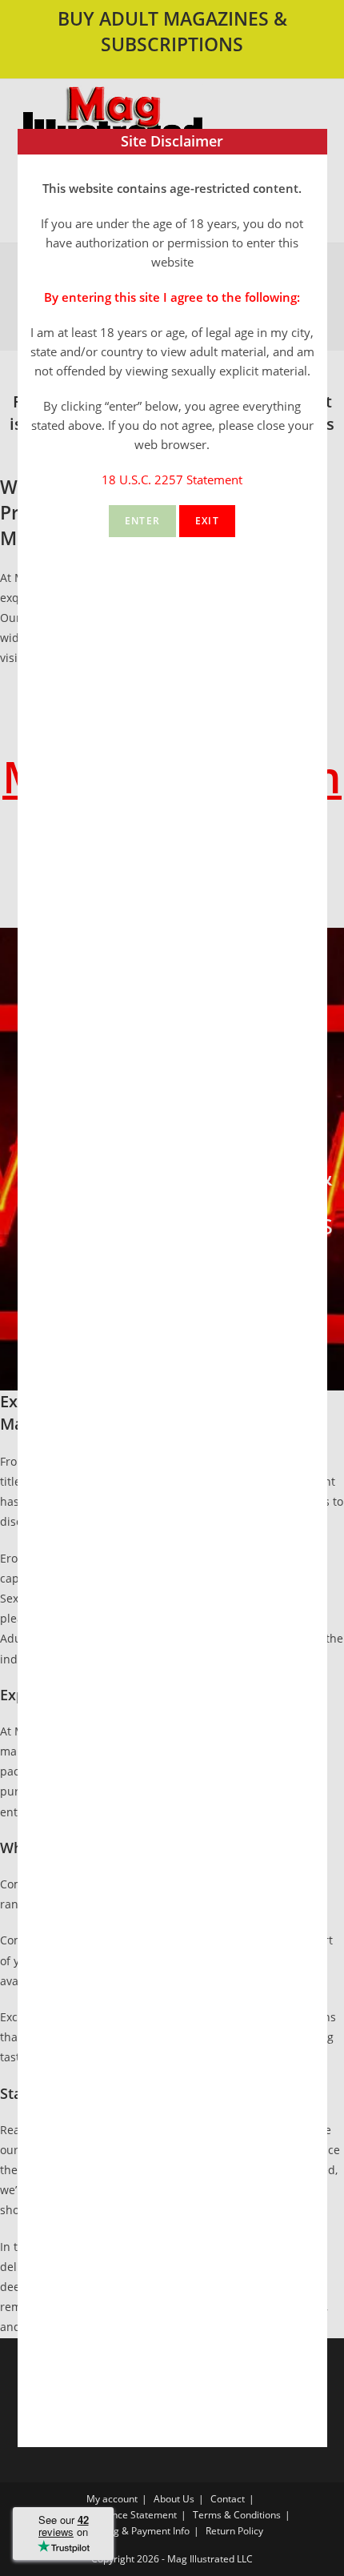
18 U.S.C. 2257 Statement (172, 479)
